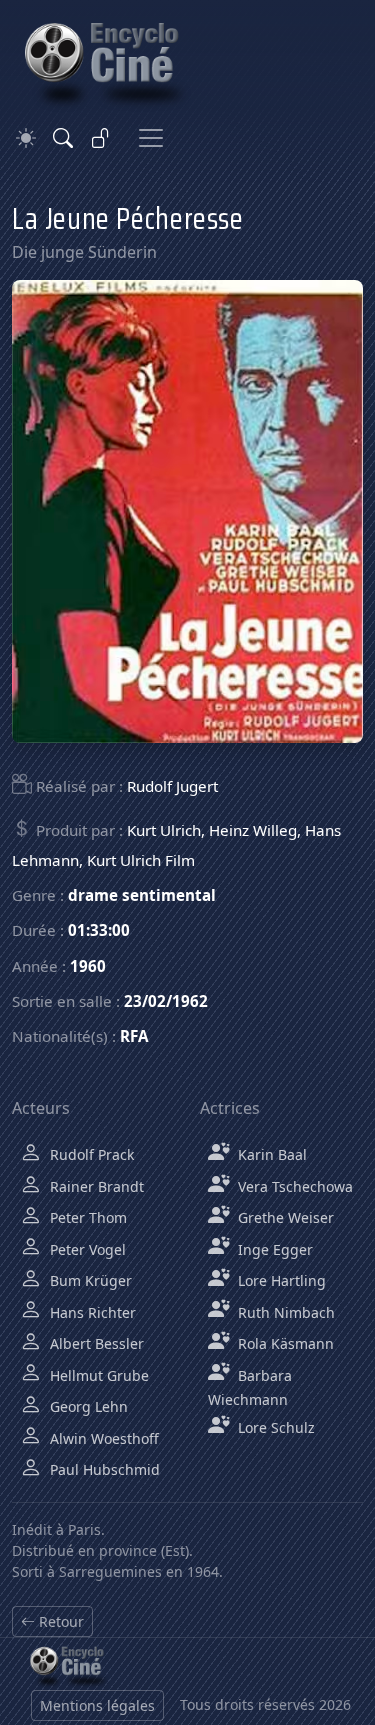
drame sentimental (142, 895)
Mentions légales (97, 1705)
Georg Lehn (87, 1406)
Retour (59, 1621)
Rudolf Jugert (172, 786)
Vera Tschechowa (293, 1186)
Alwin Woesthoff (102, 1438)
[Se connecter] (101, 138)
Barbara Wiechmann (250, 1387)
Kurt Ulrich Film (141, 860)
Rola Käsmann (284, 1343)
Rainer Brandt (95, 1186)
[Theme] (26, 138)
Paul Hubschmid (103, 1469)
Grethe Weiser (284, 1217)
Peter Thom (86, 1217)
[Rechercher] (63, 138)
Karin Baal (270, 1154)
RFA (134, 1036)
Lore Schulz (274, 1427)
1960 (88, 966)
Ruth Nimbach (284, 1312)
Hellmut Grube (97, 1375)
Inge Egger (273, 1249)
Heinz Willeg (253, 830)
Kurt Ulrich (164, 830)
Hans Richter (91, 1312)
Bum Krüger (89, 1280)
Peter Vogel (86, 1249)
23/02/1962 (166, 1001)
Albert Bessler (95, 1343)
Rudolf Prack (90, 1154)
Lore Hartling (280, 1280)
